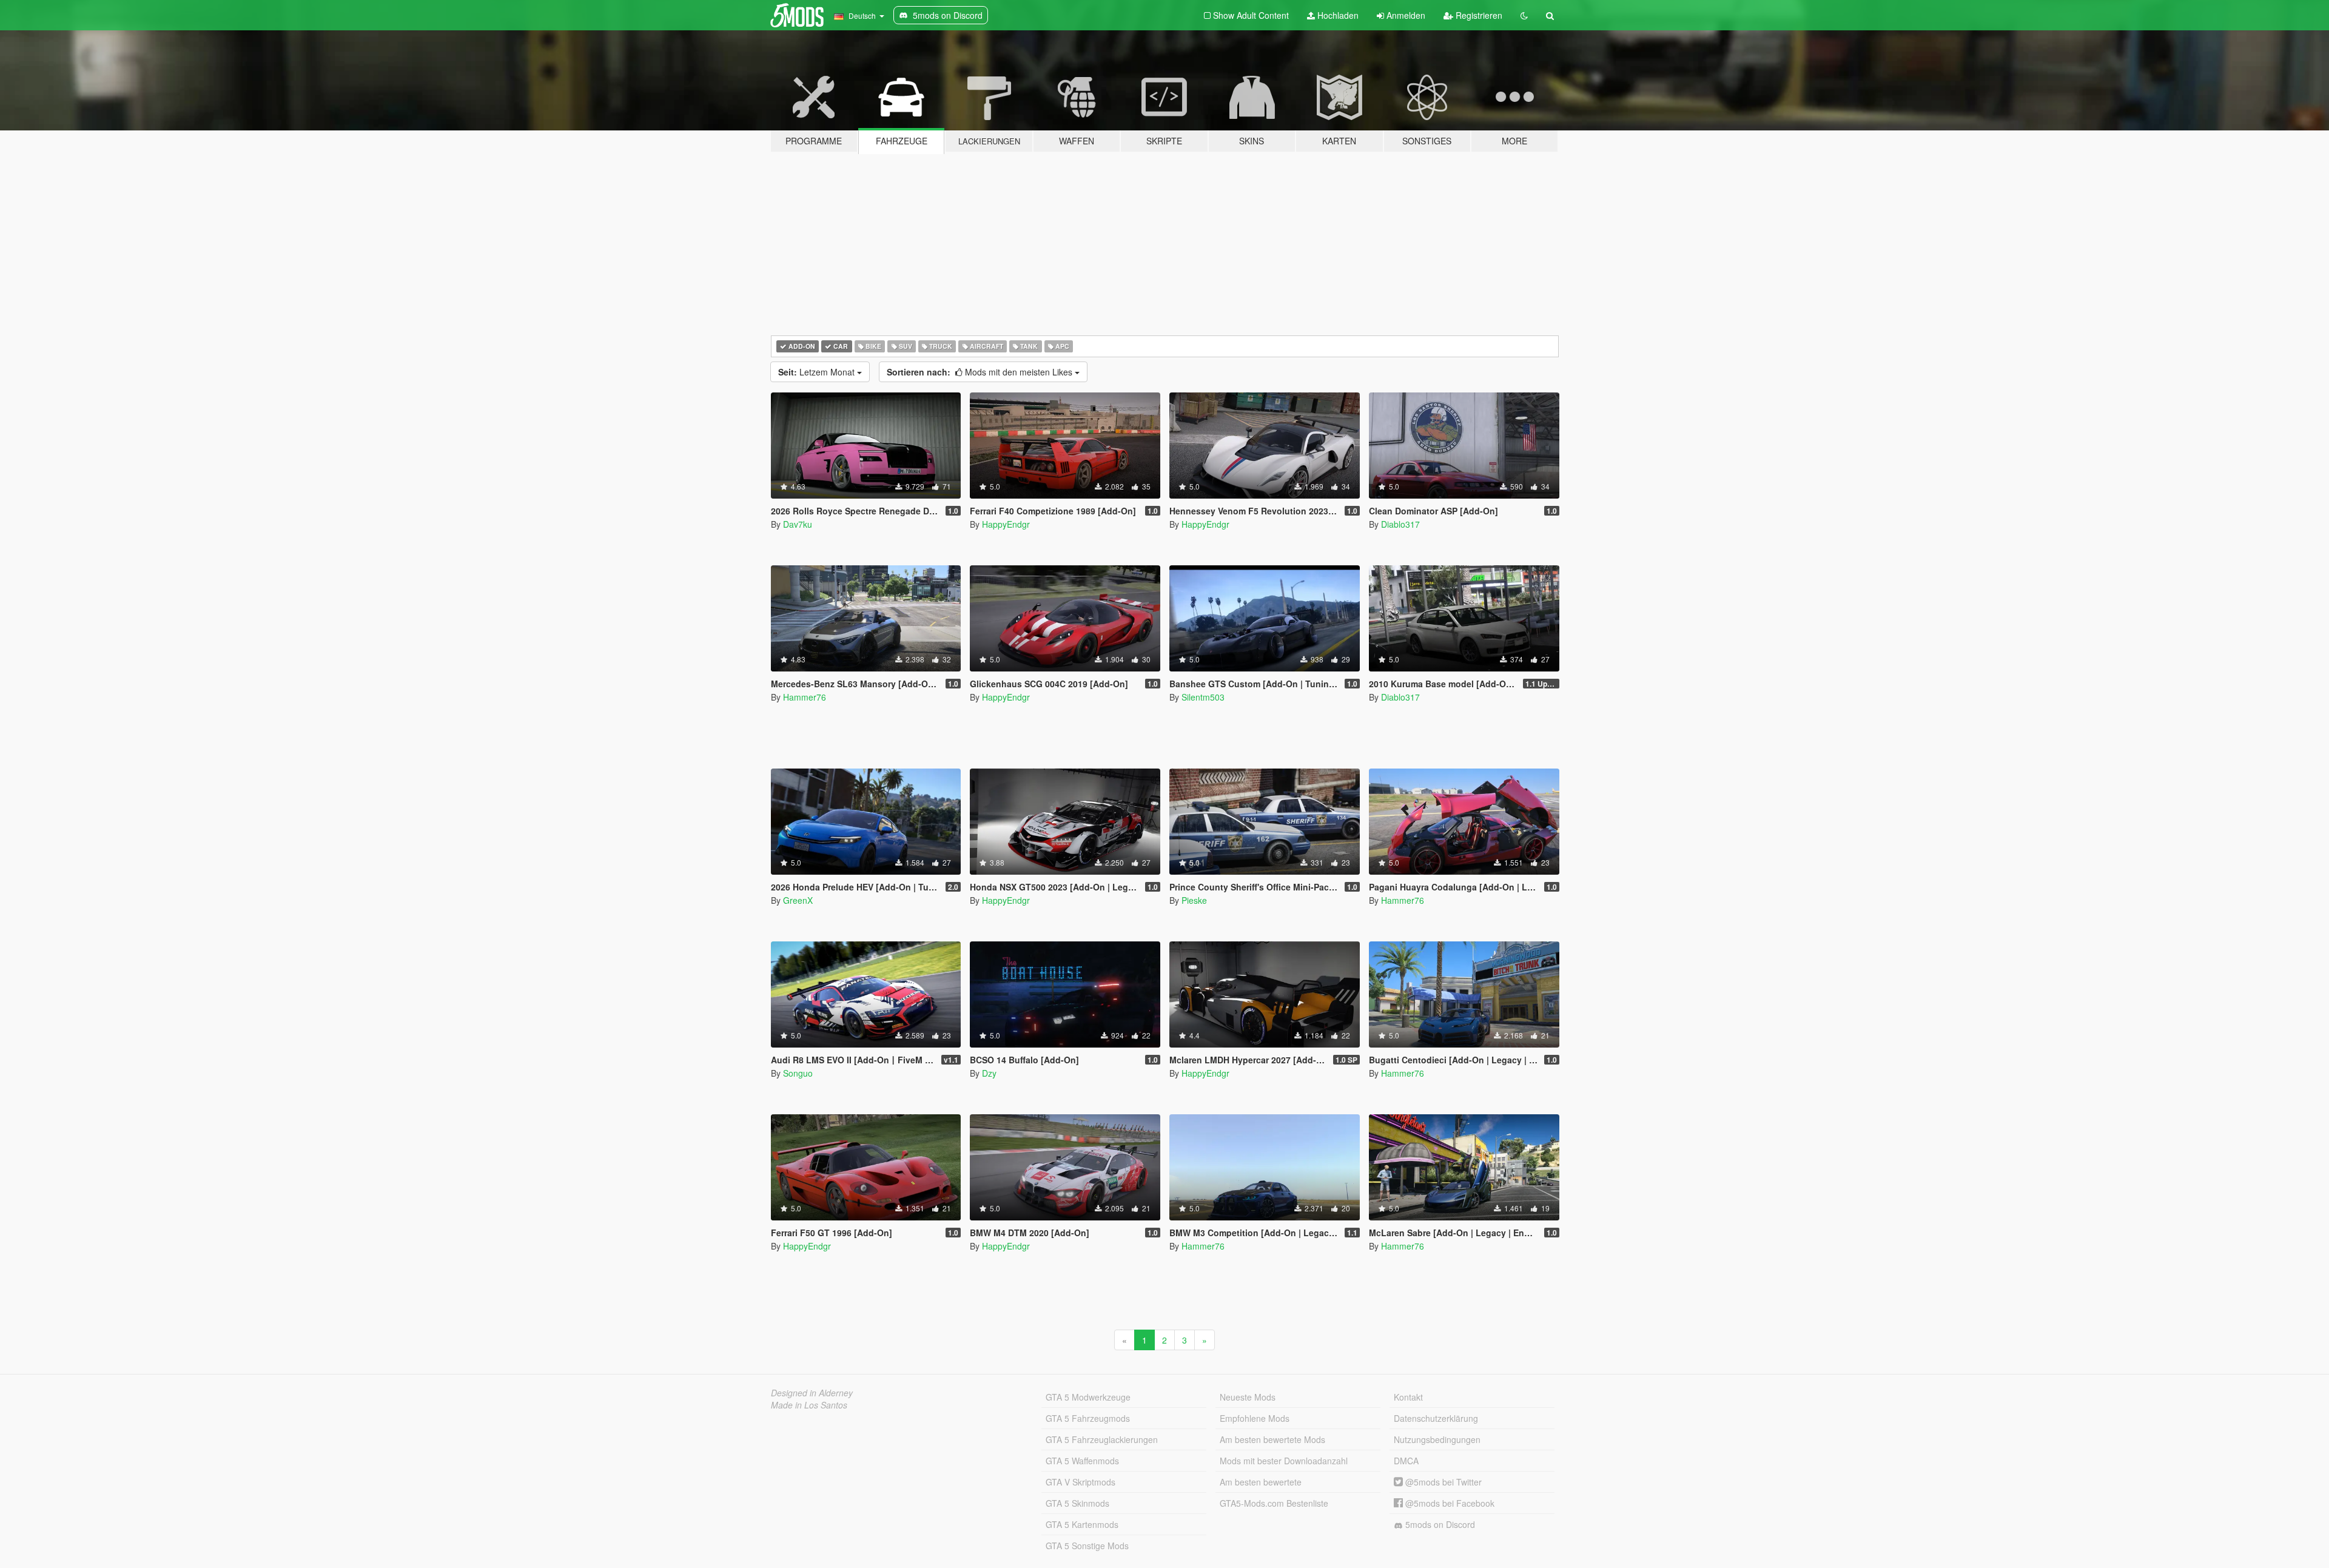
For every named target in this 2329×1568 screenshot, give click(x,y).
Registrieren (1478, 15)
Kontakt (1408, 1397)
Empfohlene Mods (1255, 1418)
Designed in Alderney (812, 1393)
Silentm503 (1203, 697)
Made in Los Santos (809, 1405)
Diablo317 (1400, 524)
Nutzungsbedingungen (1437, 1439)
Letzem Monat (818, 372)
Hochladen (1337, 15)
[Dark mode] (1524, 15)
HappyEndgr (1006, 524)
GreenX (798, 900)
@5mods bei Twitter (1442, 1482)
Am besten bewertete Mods (1272, 1439)
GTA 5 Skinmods (1077, 1503)
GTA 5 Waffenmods (1082, 1461)
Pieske (1194, 900)
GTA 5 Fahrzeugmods (1088, 1418)
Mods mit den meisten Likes (981, 372)
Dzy (989, 1073)
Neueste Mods (1248, 1397)
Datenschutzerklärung (1436, 1418)
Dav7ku (798, 524)
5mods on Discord (1439, 1524)
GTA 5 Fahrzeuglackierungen (1102, 1439)
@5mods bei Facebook (1449, 1503)
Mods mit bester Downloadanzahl (1284, 1461)
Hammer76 (805, 697)
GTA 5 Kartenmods (1082, 1524)
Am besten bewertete (1261, 1482)
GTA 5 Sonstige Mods (1087, 1546)
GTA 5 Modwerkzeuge (1088, 1397)
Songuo (798, 1073)
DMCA (1406, 1461)
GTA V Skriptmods (1080, 1482)
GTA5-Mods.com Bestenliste (1274, 1503)
